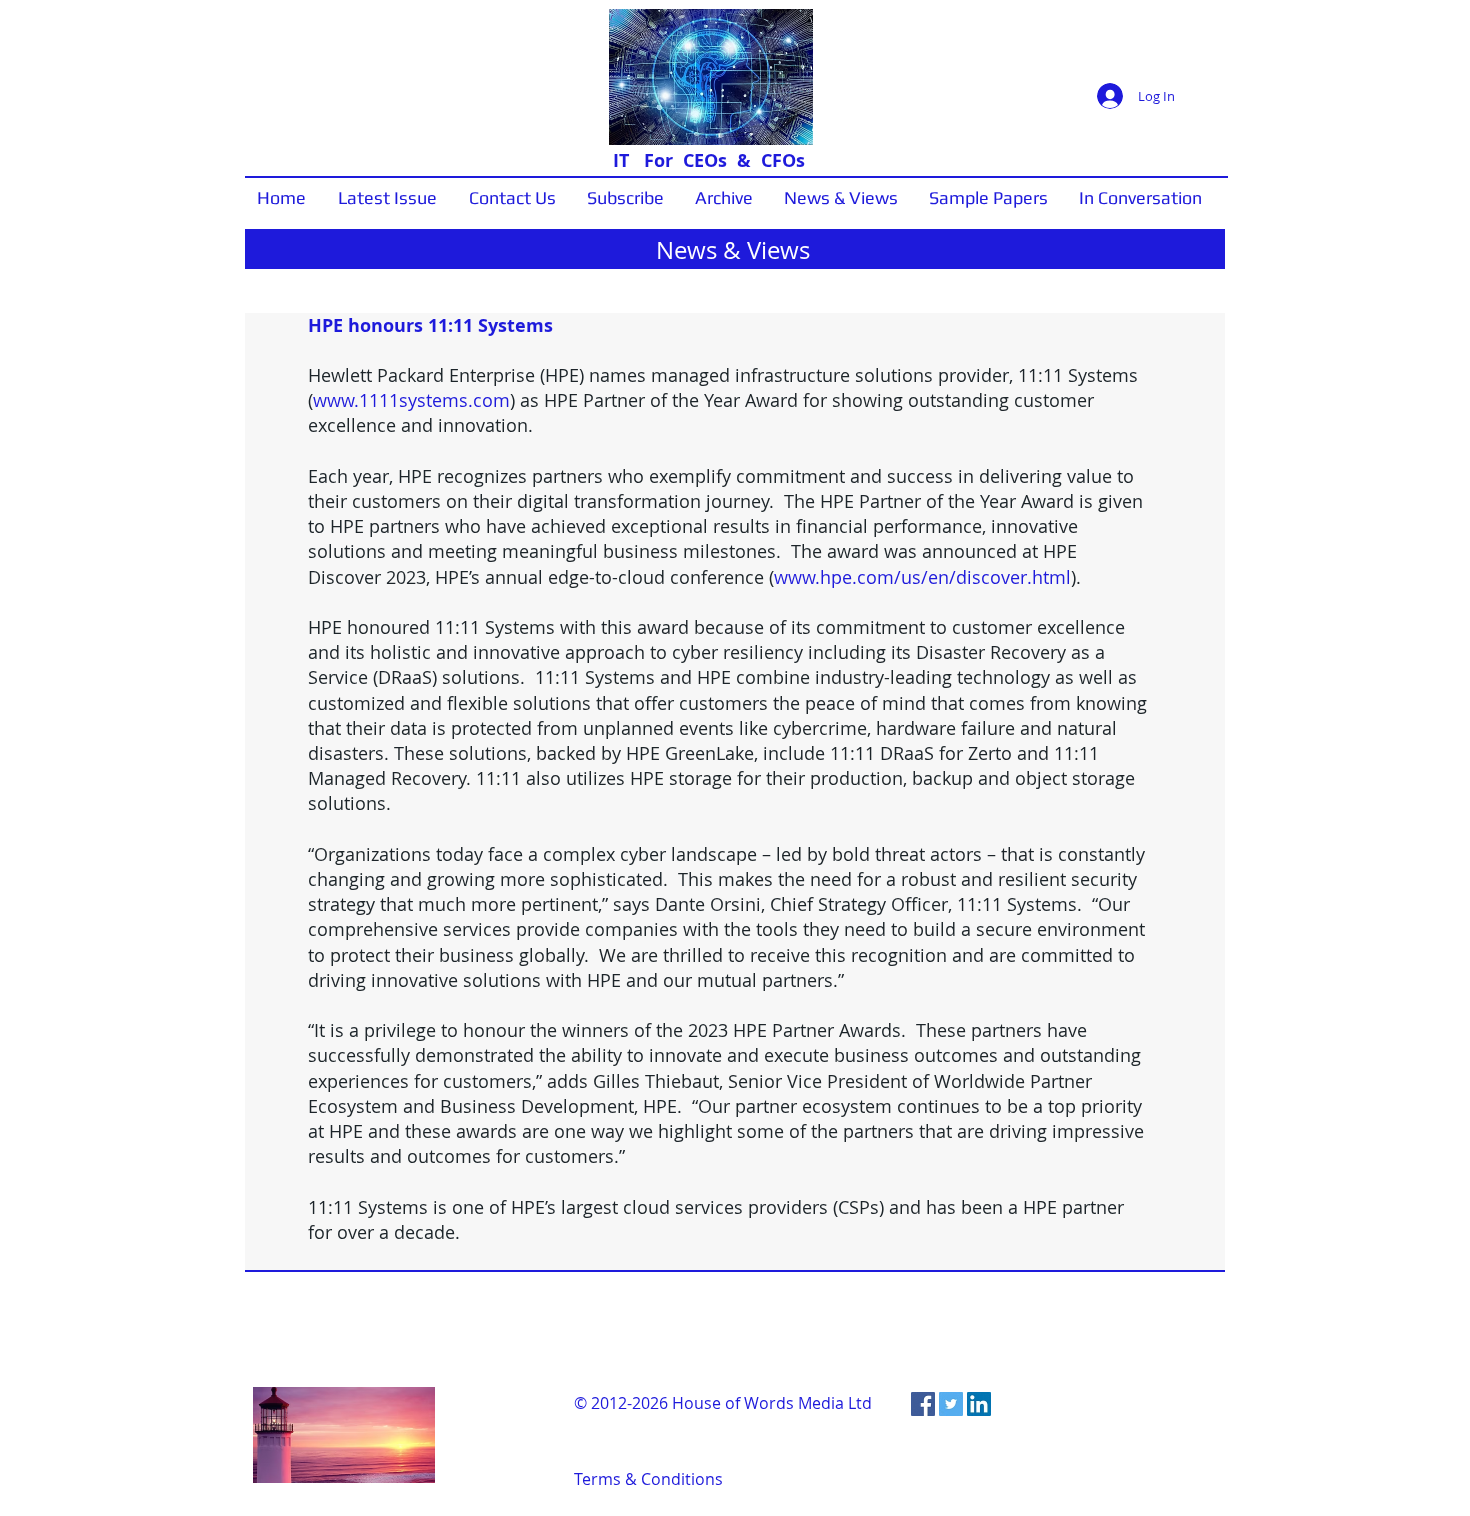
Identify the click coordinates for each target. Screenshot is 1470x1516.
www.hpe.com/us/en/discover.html (922, 577)
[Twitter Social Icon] (951, 1404)
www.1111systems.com (411, 400)
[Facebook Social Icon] (923, 1404)
